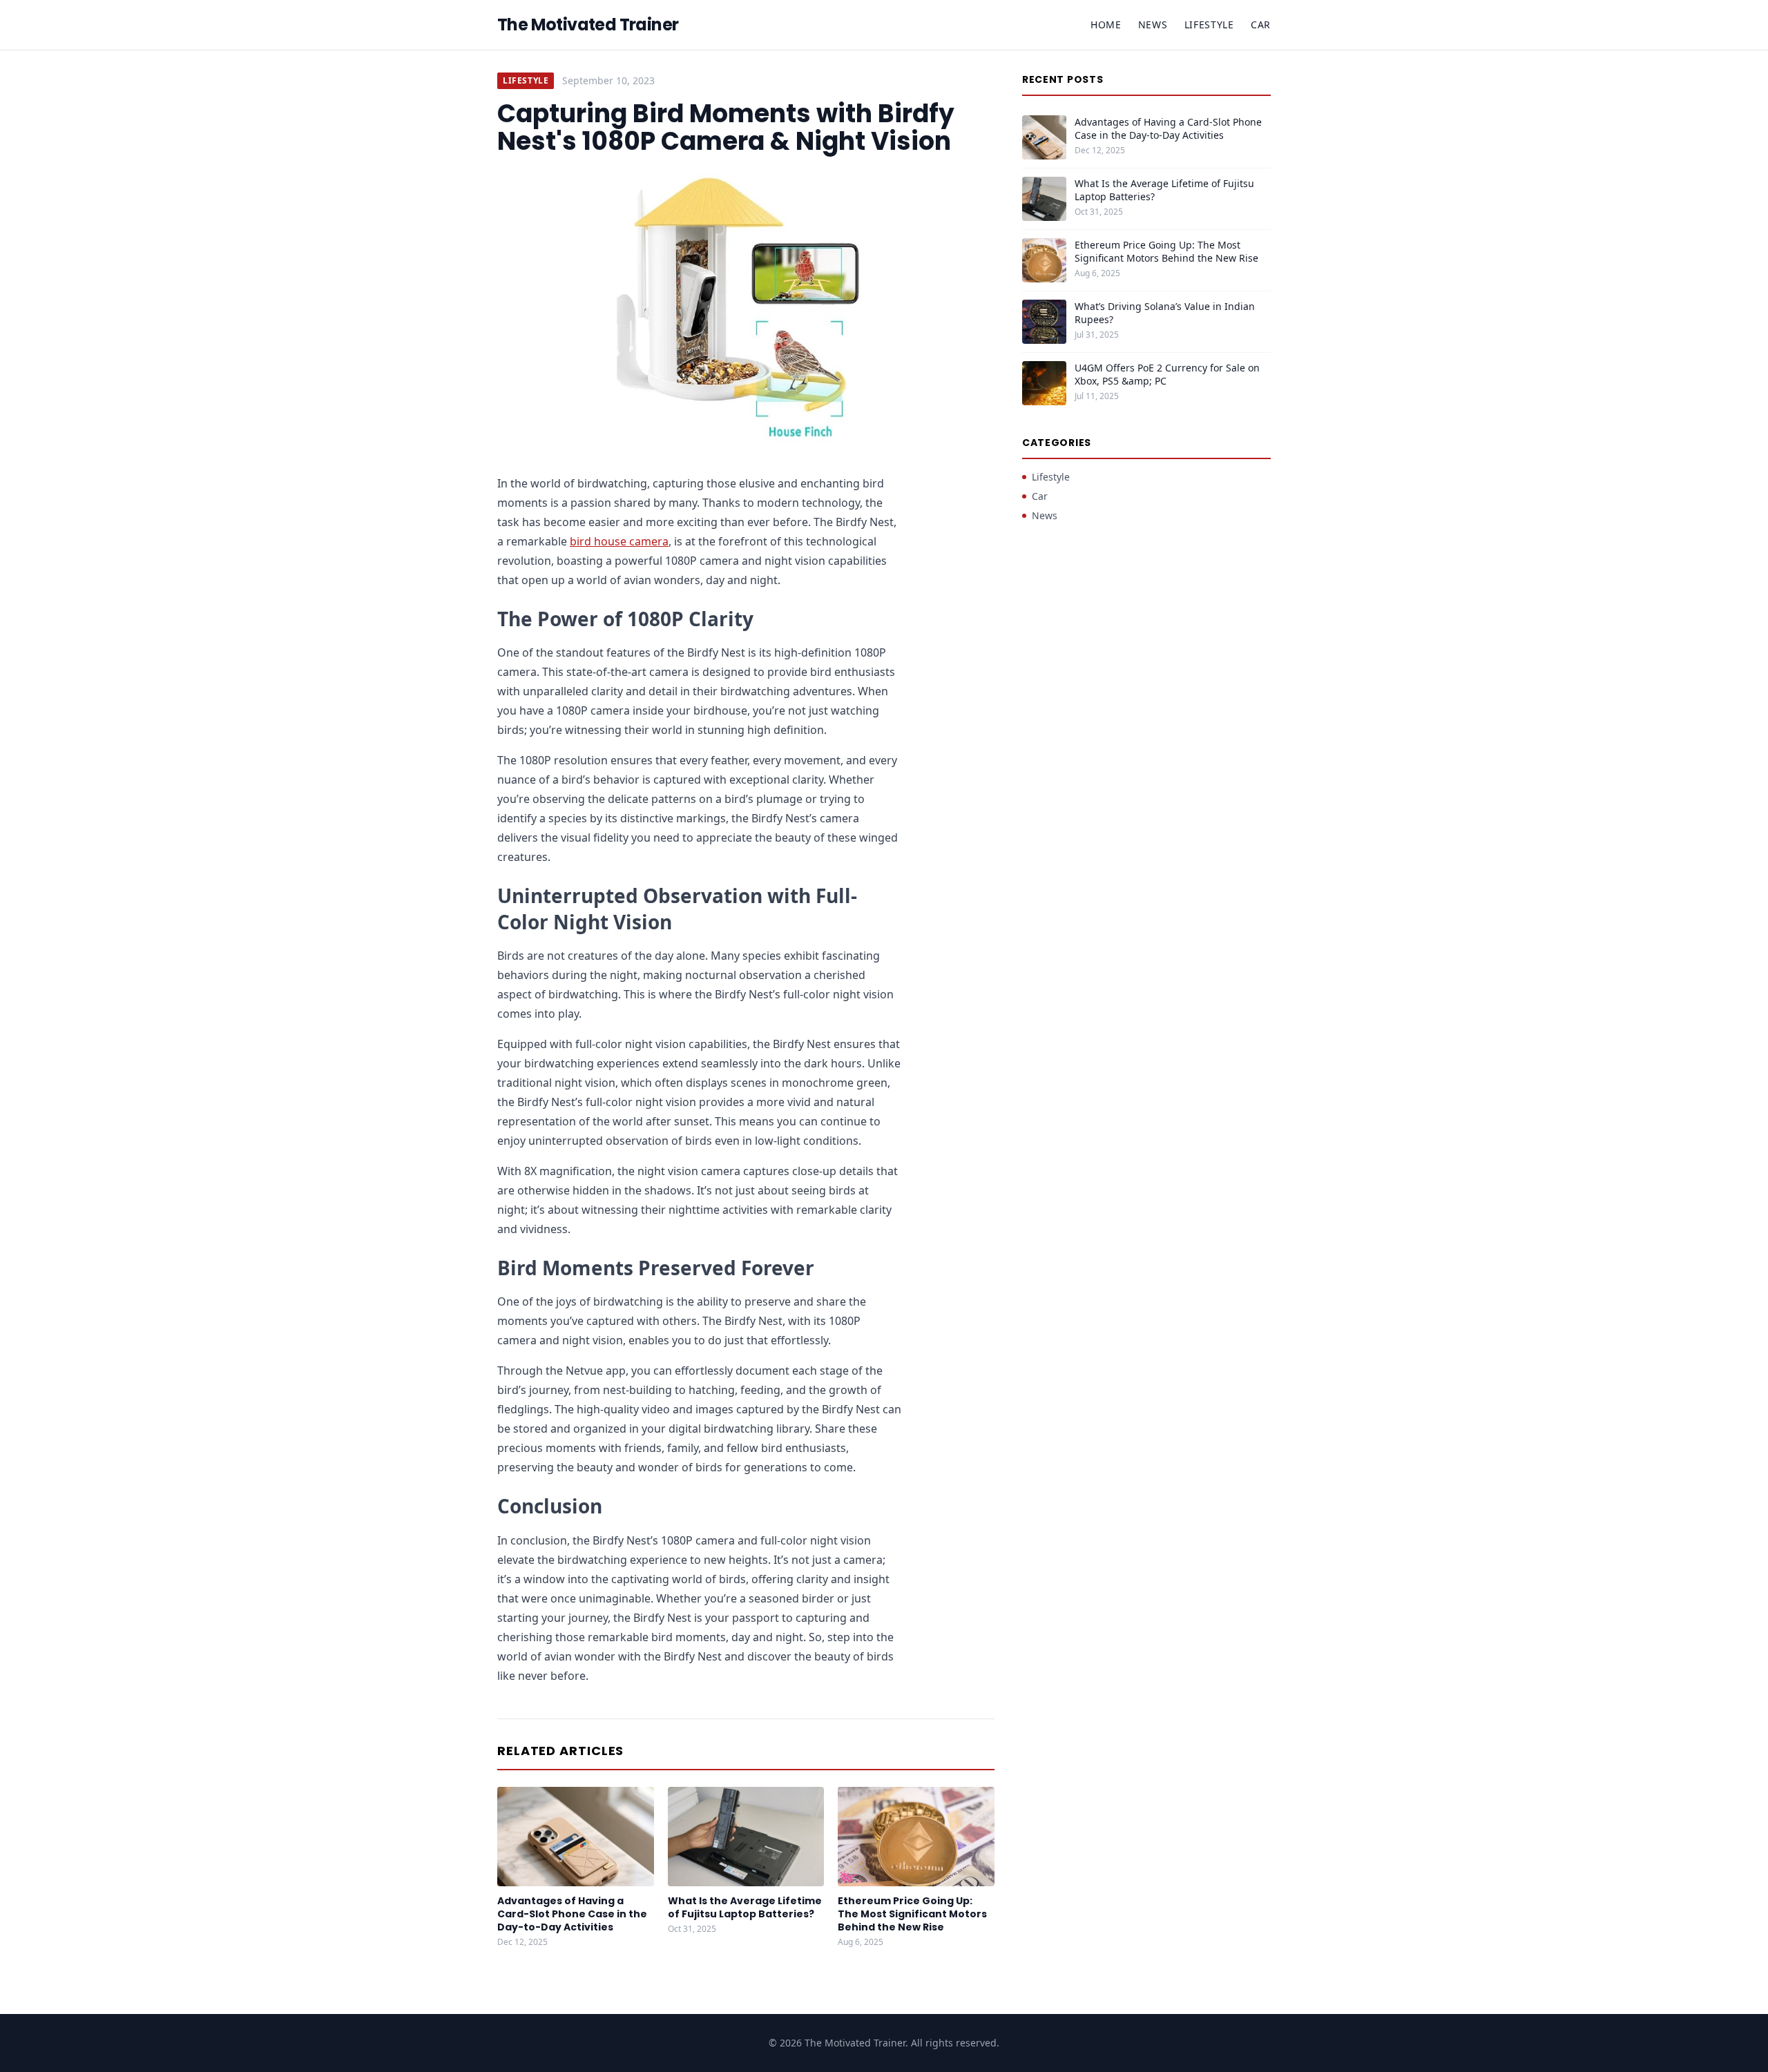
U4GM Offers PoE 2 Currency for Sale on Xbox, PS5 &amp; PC (1167, 374)
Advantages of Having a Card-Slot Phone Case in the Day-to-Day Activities (572, 1914)
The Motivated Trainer (588, 25)
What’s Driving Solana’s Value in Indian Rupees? (1165, 313)
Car (1261, 25)
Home (1106, 25)
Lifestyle (1209, 25)
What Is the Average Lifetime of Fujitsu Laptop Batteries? (745, 1907)
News (1153, 25)
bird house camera (619, 541)
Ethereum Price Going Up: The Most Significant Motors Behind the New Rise (912, 1914)
